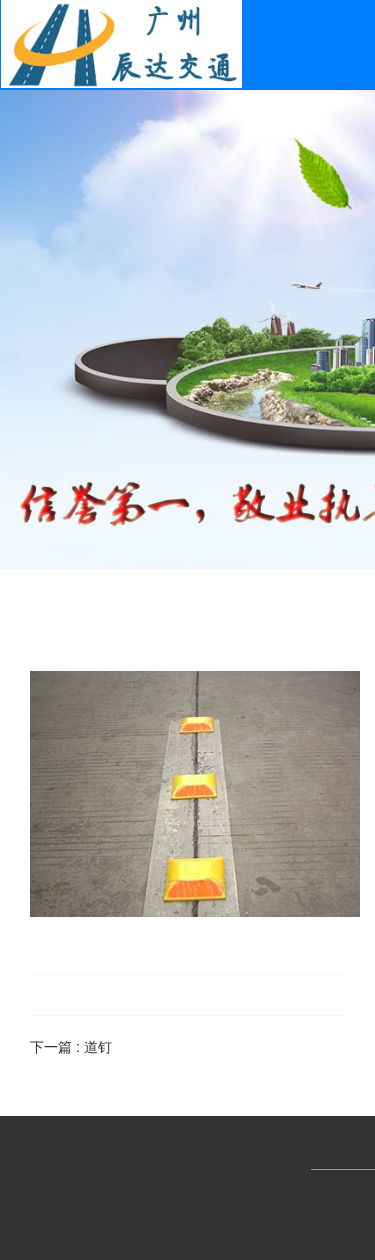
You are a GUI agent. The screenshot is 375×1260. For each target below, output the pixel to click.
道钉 (98, 1046)
